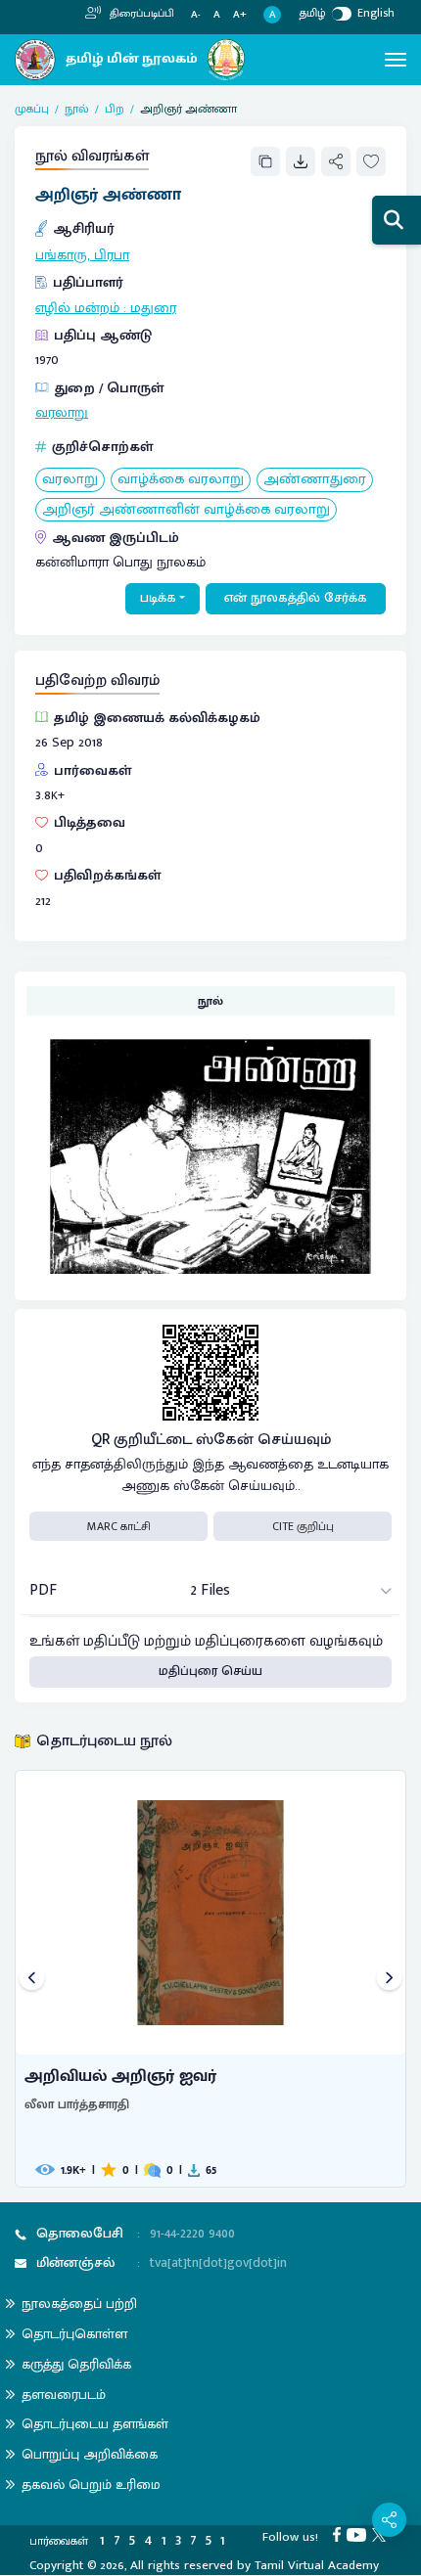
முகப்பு (32, 109)
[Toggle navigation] (396, 60)
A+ (240, 15)
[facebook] (340, 2534)
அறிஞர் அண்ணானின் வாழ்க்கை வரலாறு (186, 510)
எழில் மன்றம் (77, 308)
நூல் (77, 109)
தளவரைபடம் (64, 2395)
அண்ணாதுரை (315, 480)
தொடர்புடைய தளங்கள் (95, 2424)
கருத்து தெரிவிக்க (76, 2364)
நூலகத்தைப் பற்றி (79, 2304)
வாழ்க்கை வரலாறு (181, 480)
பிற (115, 109)
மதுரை (153, 308)
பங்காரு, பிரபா (82, 255)
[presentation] (32, 1979)
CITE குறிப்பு (303, 1526)
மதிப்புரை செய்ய (210, 1671)
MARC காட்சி (119, 1526)
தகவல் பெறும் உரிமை (91, 2485)
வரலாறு (62, 413)
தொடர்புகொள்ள (74, 2334)
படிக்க (158, 598)
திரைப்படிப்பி (140, 14)
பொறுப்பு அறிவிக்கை (90, 2454)
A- (196, 15)
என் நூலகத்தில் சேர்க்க (296, 598)
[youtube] (359, 2534)
